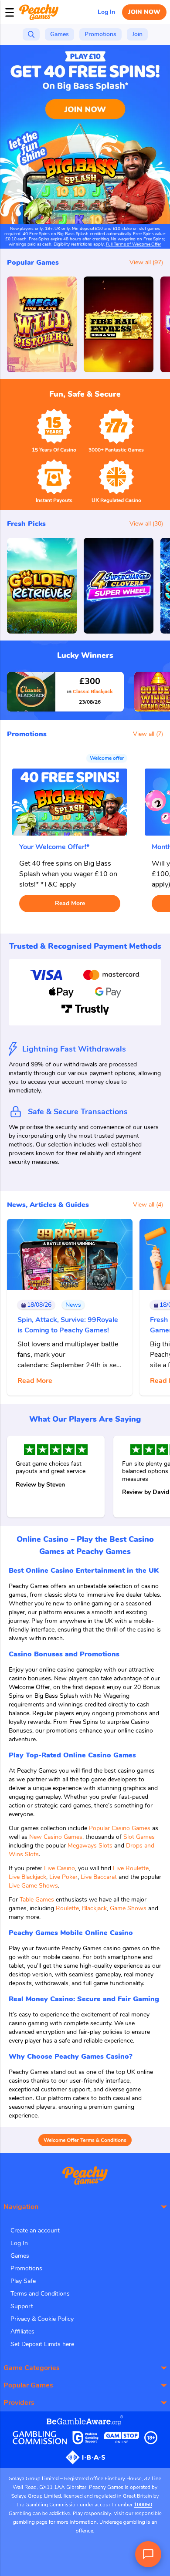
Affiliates (22, 2332)
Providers (19, 2403)
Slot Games (139, 1837)
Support (22, 2306)
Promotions (26, 2268)
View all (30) (146, 524)
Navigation (21, 2207)
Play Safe (23, 2281)
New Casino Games (56, 1837)
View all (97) (146, 262)
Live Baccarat (99, 1877)
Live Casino (59, 1868)
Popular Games (28, 2385)
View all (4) (148, 1205)
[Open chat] (148, 2554)
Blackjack (94, 1908)
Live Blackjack (27, 1877)
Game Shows (128, 1908)
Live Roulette (131, 1868)
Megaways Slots (90, 1846)
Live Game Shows (33, 1886)
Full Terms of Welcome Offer (134, 244)
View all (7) (148, 734)
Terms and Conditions (40, 2294)
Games (20, 2256)
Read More (70, 903)
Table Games (37, 1900)
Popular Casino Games (120, 1828)
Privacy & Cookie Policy (42, 2319)
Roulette (67, 1908)
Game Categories (32, 2368)
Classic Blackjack (90, 691)
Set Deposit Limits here (42, 2344)
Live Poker (63, 1877)
